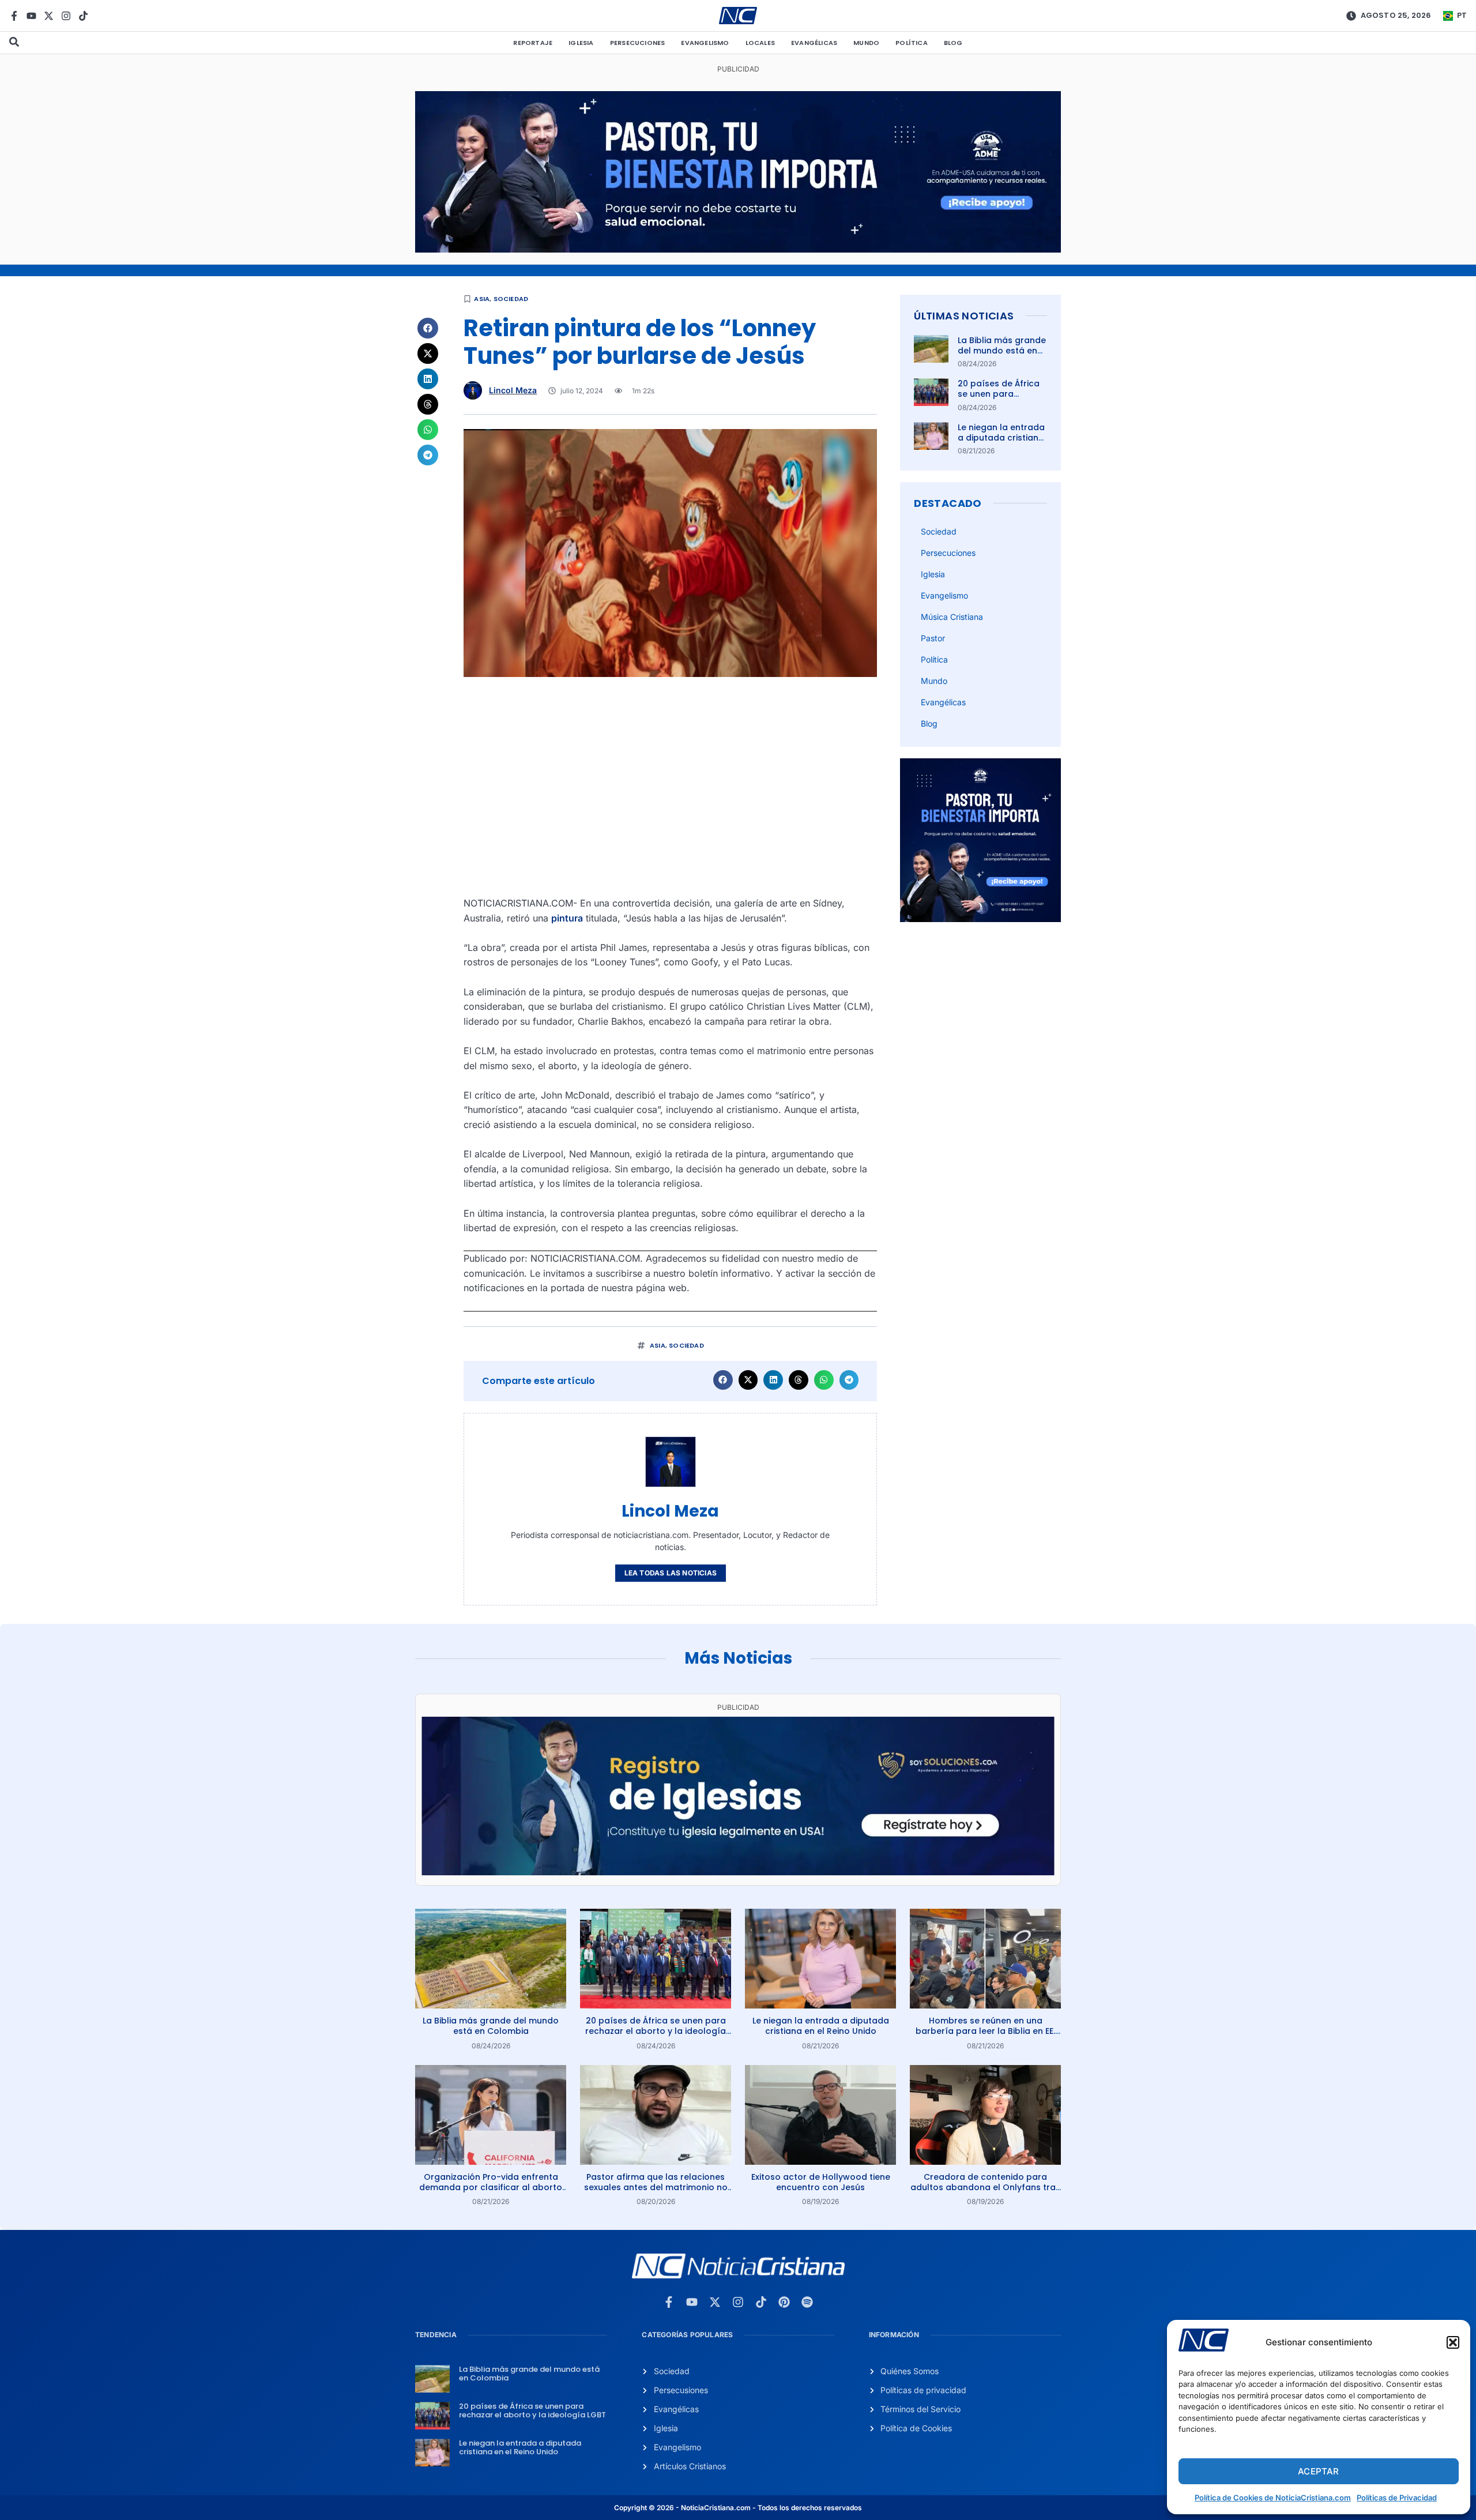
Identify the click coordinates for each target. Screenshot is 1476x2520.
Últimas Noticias (964, 316)
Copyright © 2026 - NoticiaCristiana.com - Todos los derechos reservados (738, 2508)
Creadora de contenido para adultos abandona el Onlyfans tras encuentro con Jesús (985, 2187)
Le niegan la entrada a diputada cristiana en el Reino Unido (1001, 438)
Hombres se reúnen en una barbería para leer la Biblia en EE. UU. (985, 2031)
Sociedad (511, 299)
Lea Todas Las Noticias (671, 1573)
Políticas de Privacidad (1397, 2498)
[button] (1453, 2342)
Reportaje (533, 43)
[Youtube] (31, 16)
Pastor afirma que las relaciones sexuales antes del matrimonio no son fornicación (656, 2187)
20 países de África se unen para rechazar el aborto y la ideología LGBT (1001, 399)
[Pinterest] (784, 2302)
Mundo (866, 43)
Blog (953, 43)
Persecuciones (638, 43)
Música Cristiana (952, 617)
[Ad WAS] (738, 1872)
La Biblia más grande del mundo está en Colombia (1002, 351)
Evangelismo (705, 43)
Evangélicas (814, 43)
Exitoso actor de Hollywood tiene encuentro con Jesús (821, 2182)
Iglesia (581, 43)
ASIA (482, 299)
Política (912, 43)
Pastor (933, 638)
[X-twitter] (49, 16)
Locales (760, 43)
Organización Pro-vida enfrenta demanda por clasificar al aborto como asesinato (491, 2187)
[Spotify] (807, 2302)
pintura (567, 918)
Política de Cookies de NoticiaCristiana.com (1273, 2498)
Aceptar (1318, 2471)
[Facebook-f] (14, 16)
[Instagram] (66, 16)
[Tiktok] (83, 16)
